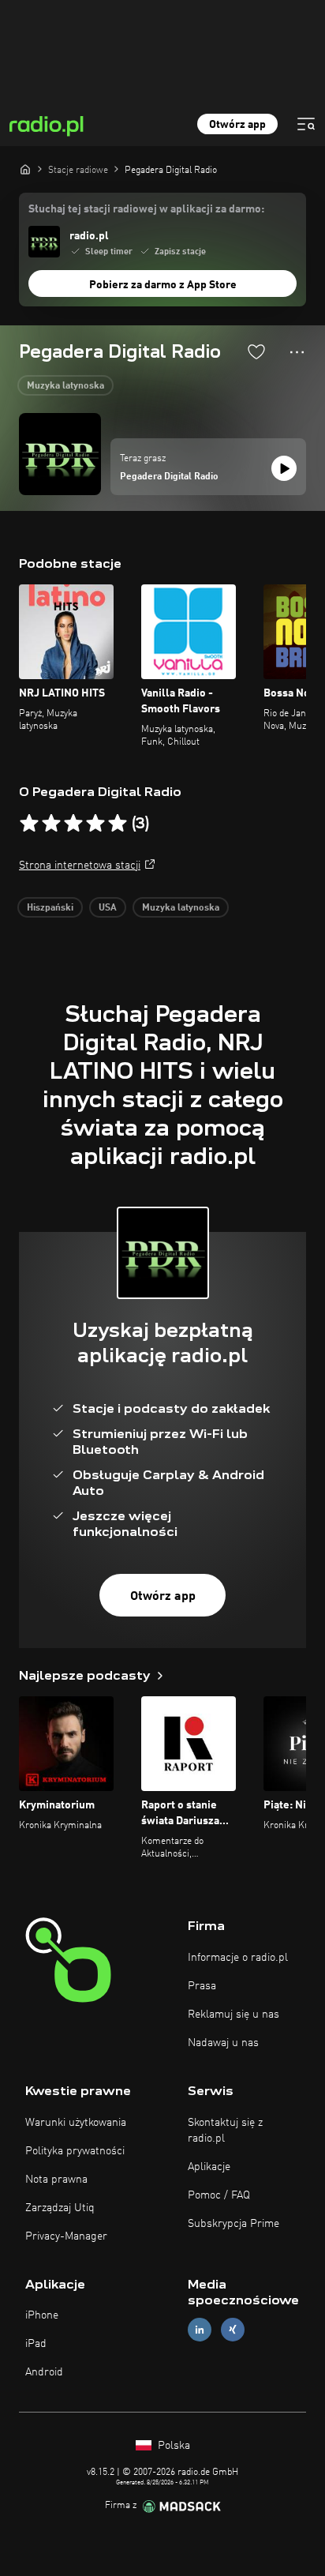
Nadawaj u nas (223, 2043)
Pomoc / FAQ (219, 2195)
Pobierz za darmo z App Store (163, 285)
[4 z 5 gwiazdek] (95, 824)
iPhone (42, 2315)
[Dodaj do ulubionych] (256, 351)
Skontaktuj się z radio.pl (225, 2131)
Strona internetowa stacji (80, 866)
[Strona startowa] (25, 169)
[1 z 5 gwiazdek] (29, 824)
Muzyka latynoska (65, 386)
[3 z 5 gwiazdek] (73, 824)
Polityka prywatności (75, 2151)
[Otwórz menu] (306, 124)
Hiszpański (50, 908)
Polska (172, 2446)
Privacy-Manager (66, 2236)
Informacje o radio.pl (238, 1958)
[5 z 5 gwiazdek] (118, 824)
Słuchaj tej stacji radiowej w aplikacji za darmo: (146, 209)
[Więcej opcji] (297, 352)
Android (44, 2372)
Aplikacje (209, 2167)
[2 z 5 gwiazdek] (51, 824)
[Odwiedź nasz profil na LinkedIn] (200, 2330)
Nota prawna (56, 2180)
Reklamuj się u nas (233, 2015)
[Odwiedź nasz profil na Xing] (233, 2330)
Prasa (202, 1986)
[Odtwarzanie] (284, 468)
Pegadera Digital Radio (169, 477)
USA (108, 908)
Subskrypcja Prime (233, 2224)
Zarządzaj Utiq (60, 2208)
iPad (36, 2344)
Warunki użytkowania (76, 2123)
